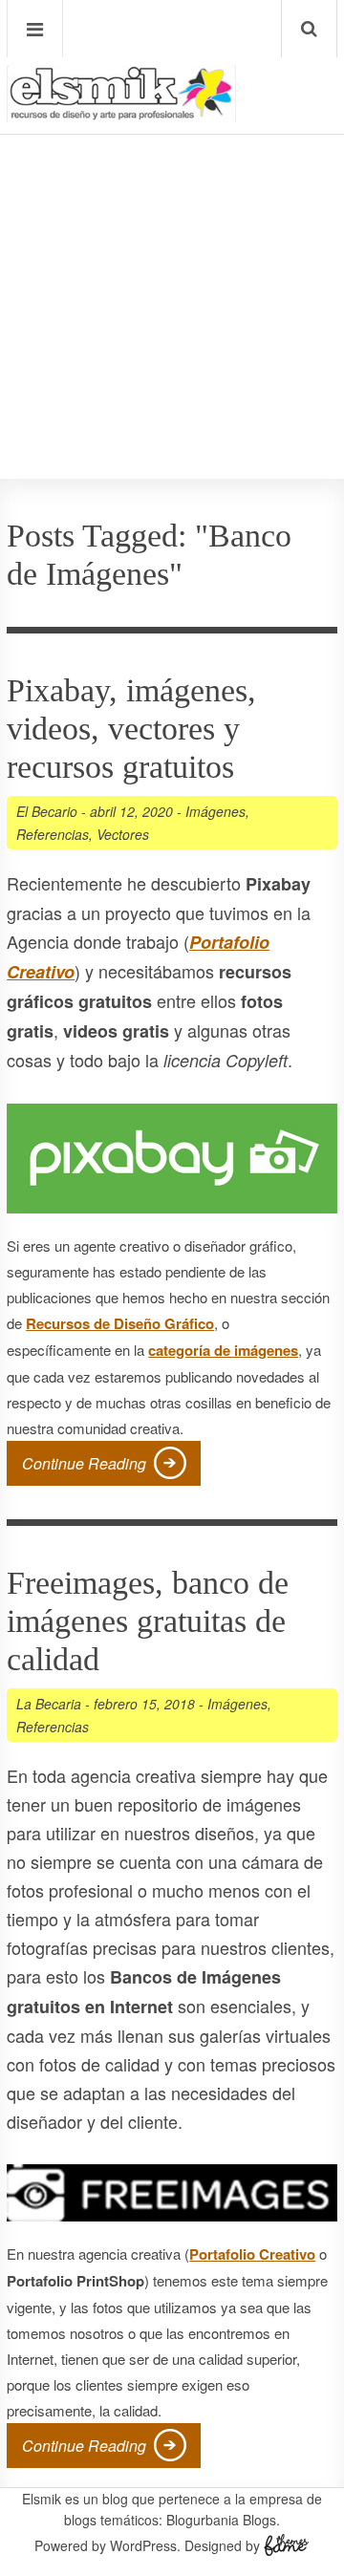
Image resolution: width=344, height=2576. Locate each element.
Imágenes (215, 811)
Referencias (53, 834)
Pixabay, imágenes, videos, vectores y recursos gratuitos (131, 729)
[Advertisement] (172, 249)
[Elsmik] (121, 115)
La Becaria (49, 1704)
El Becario (47, 811)
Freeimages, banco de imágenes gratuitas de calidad (148, 1621)
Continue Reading (84, 1463)
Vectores (123, 834)
